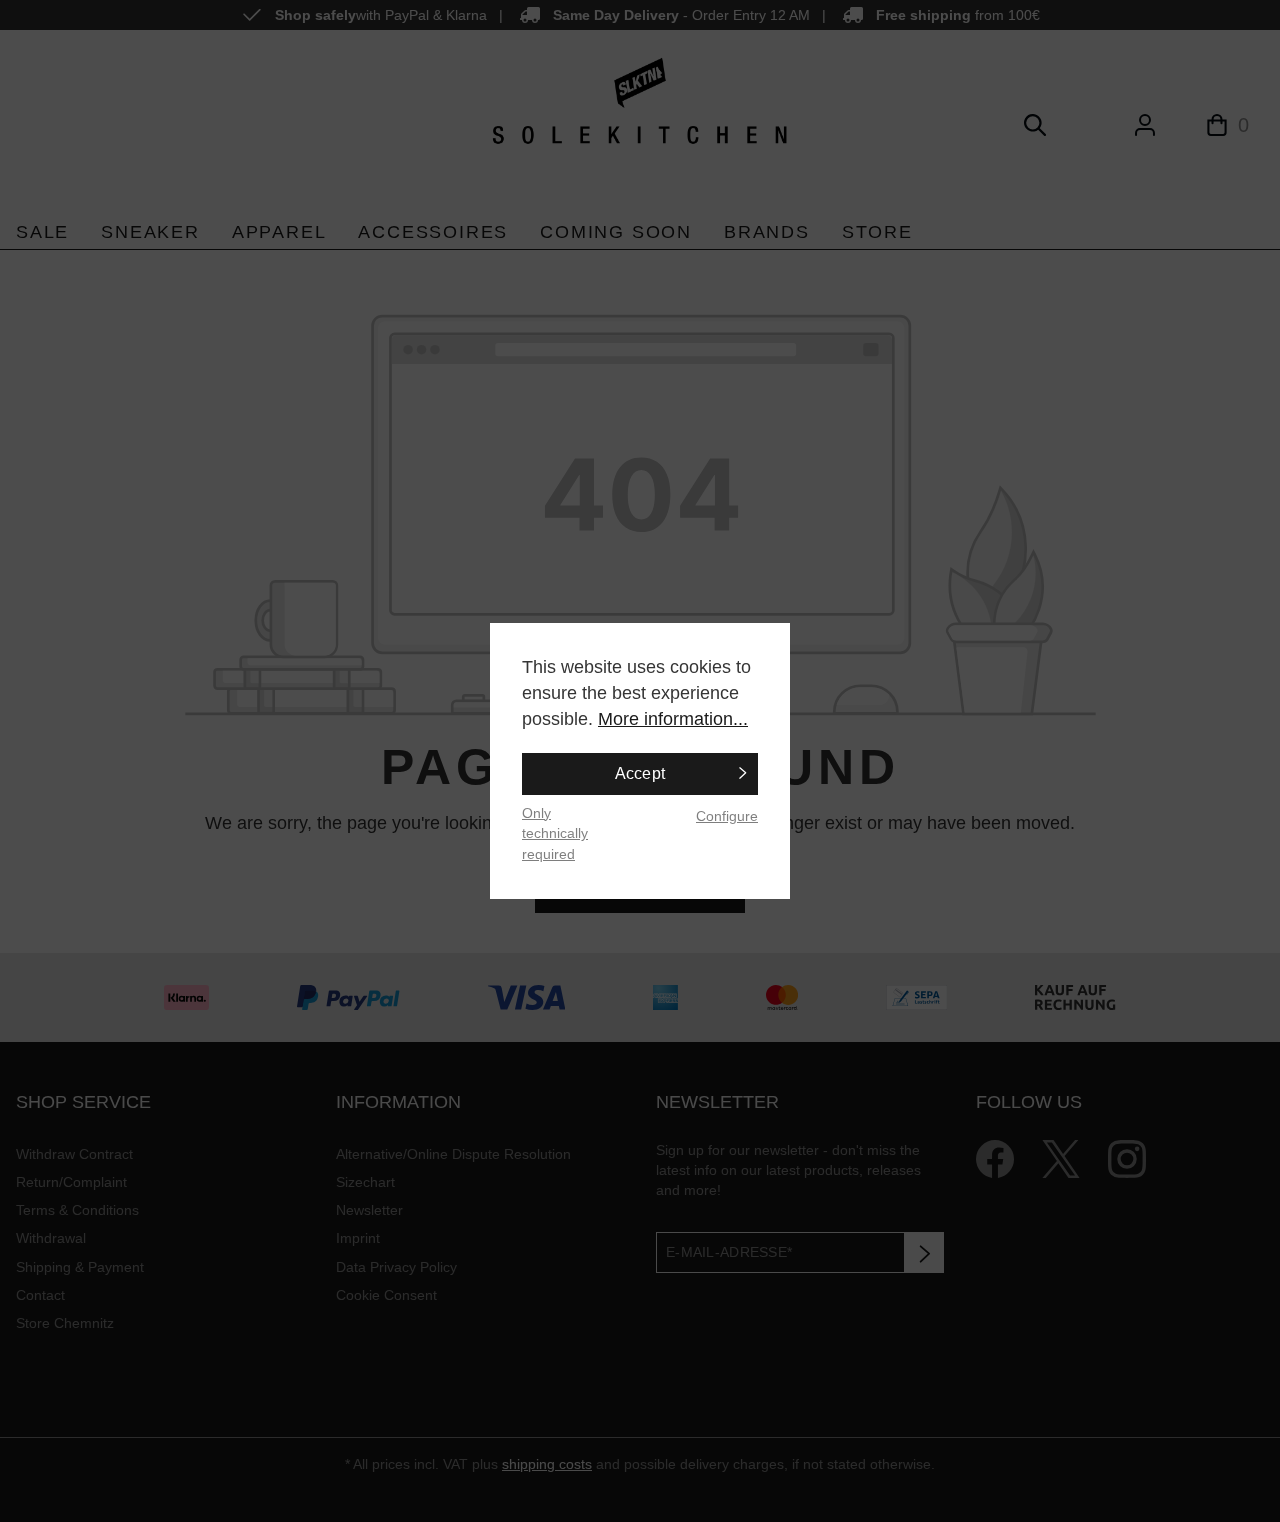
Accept (640, 773)
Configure (727, 816)
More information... (673, 719)
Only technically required (555, 833)
